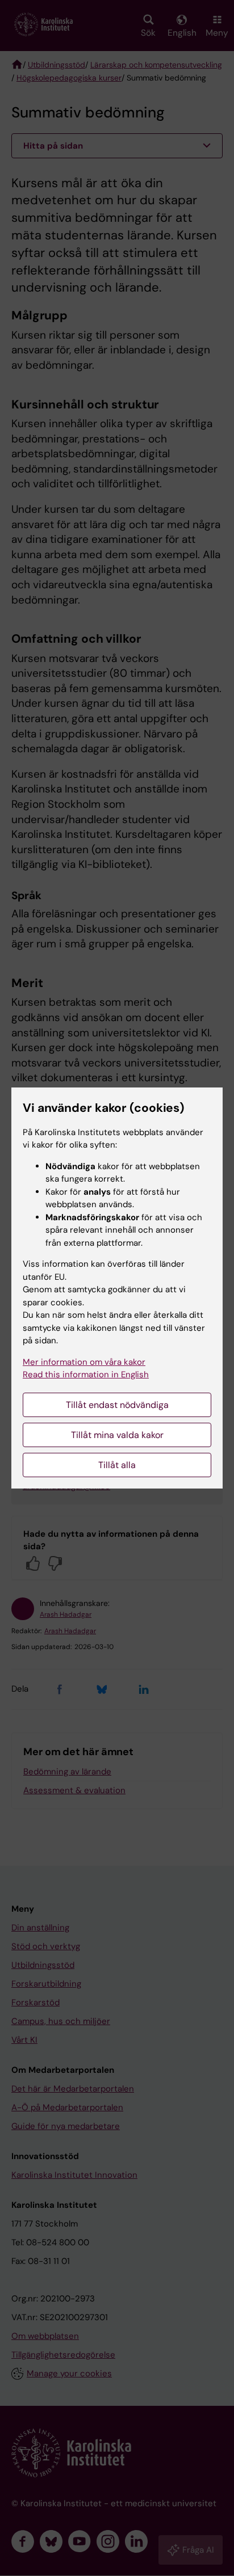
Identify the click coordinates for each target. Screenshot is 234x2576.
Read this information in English (86, 1375)
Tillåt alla (117, 1465)
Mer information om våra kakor (84, 1362)
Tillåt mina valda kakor (117, 1435)
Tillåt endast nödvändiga (117, 1405)
